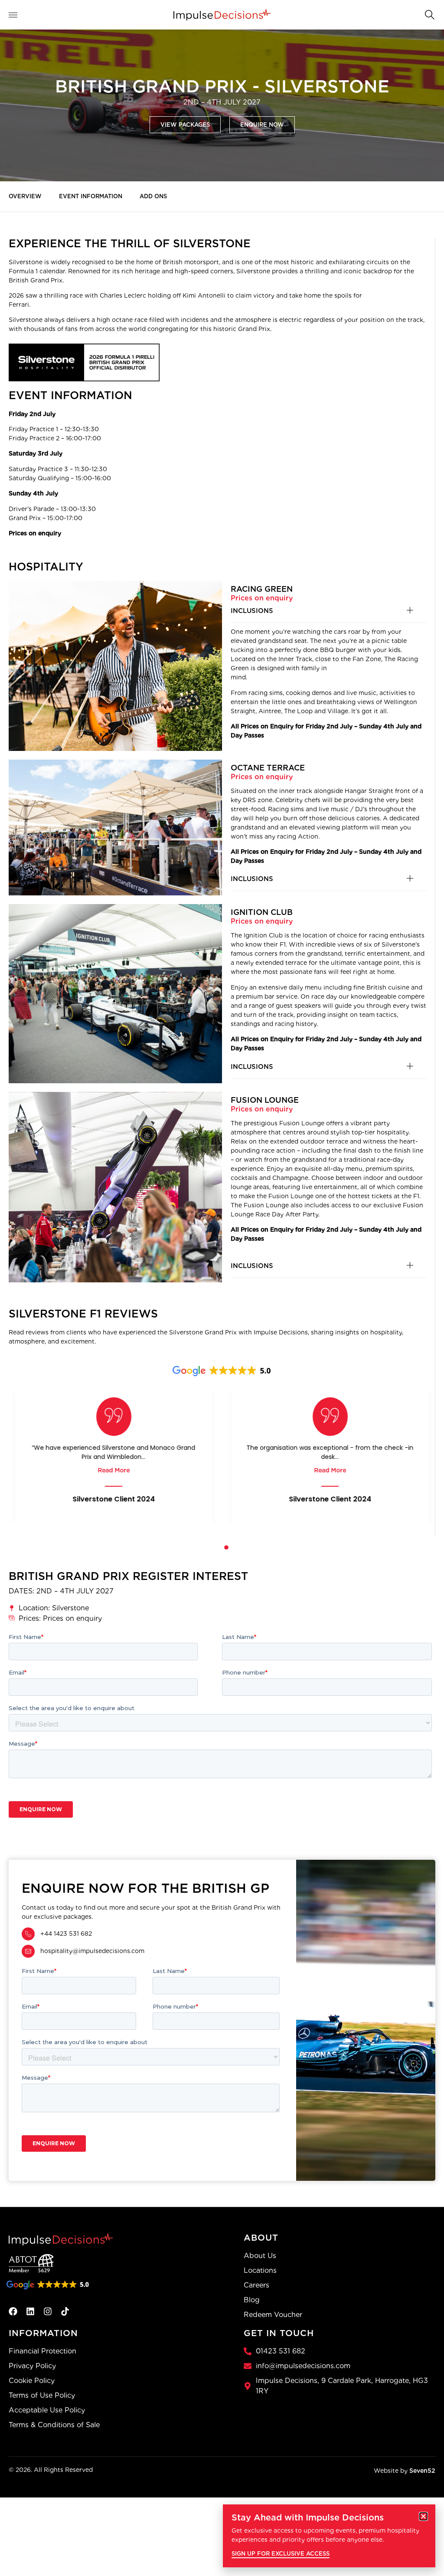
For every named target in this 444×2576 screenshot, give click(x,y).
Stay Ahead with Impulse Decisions (308, 2517)
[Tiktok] (65, 2311)
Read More (114, 1470)
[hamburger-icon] (18, 15)
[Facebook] (13, 2311)
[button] (429, 14)
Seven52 (422, 2471)
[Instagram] (48, 2311)
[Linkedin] (30, 2311)
